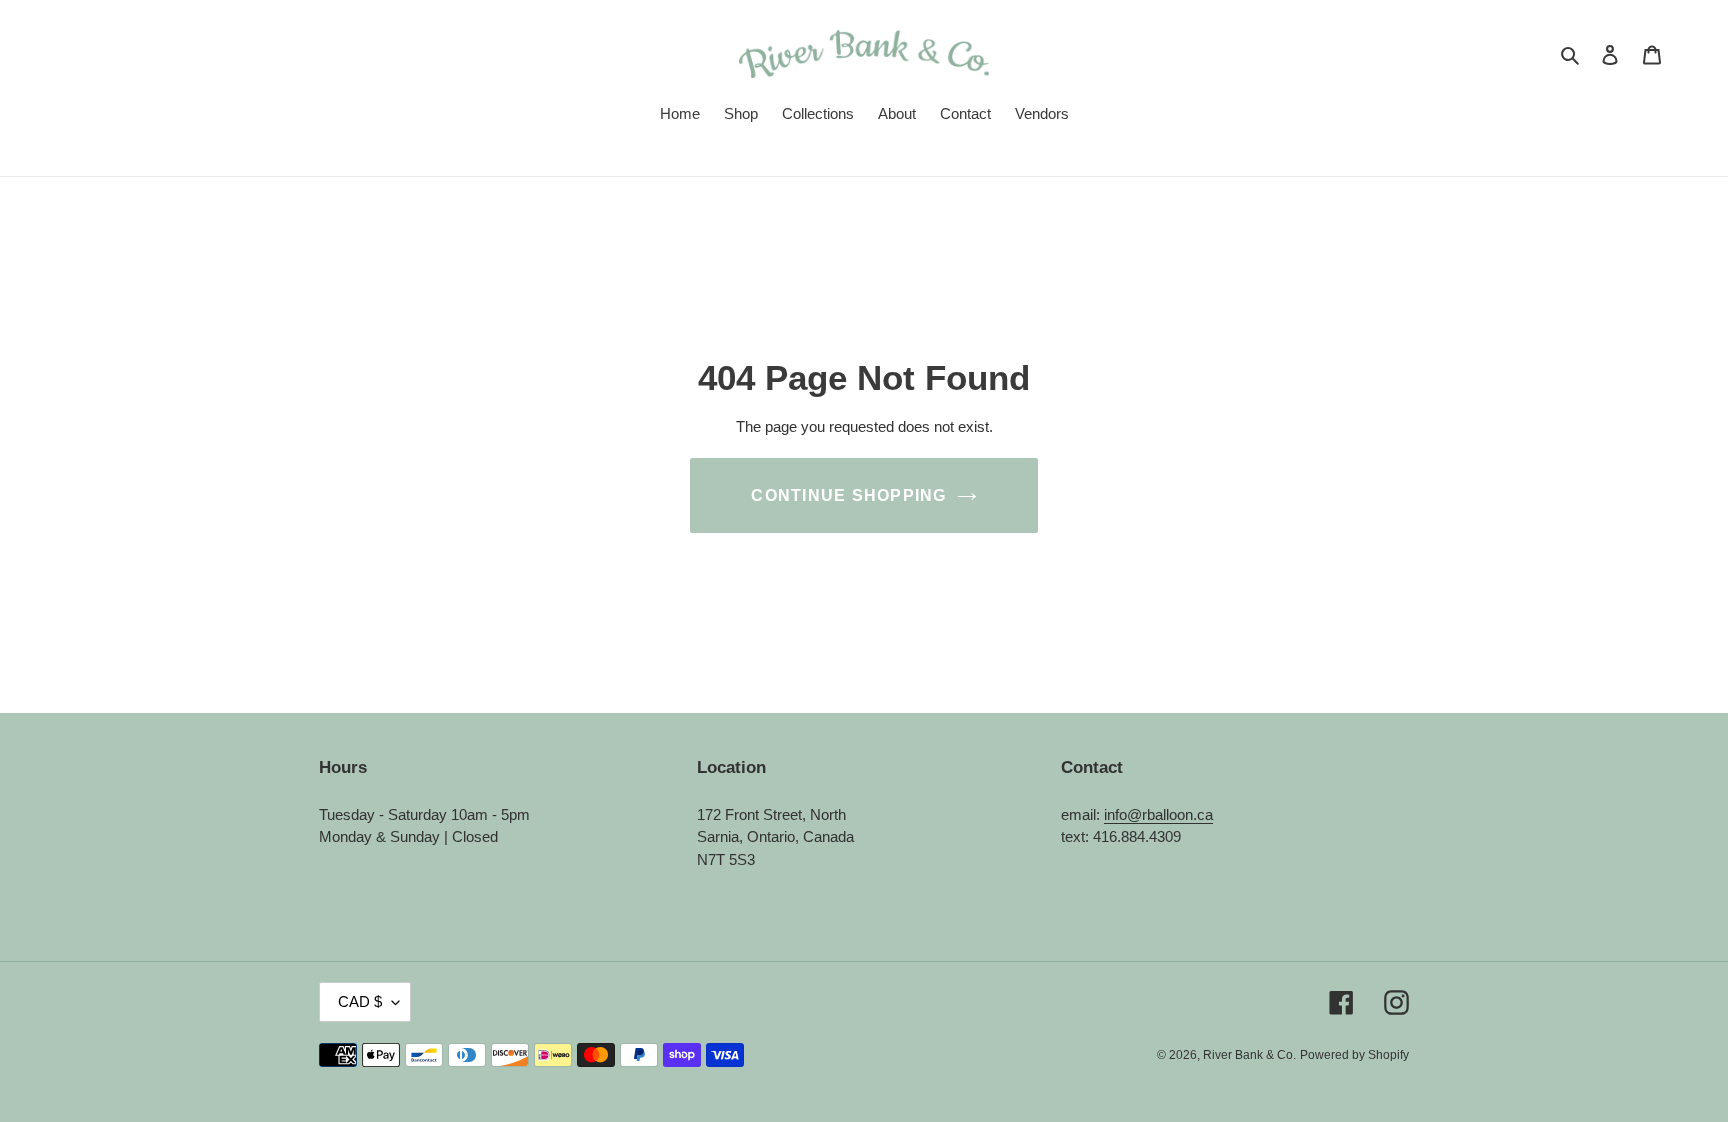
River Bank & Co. (1249, 1055)
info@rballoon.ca (1158, 814)
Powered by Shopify (1354, 1055)
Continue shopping (848, 495)
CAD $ (360, 1001)
